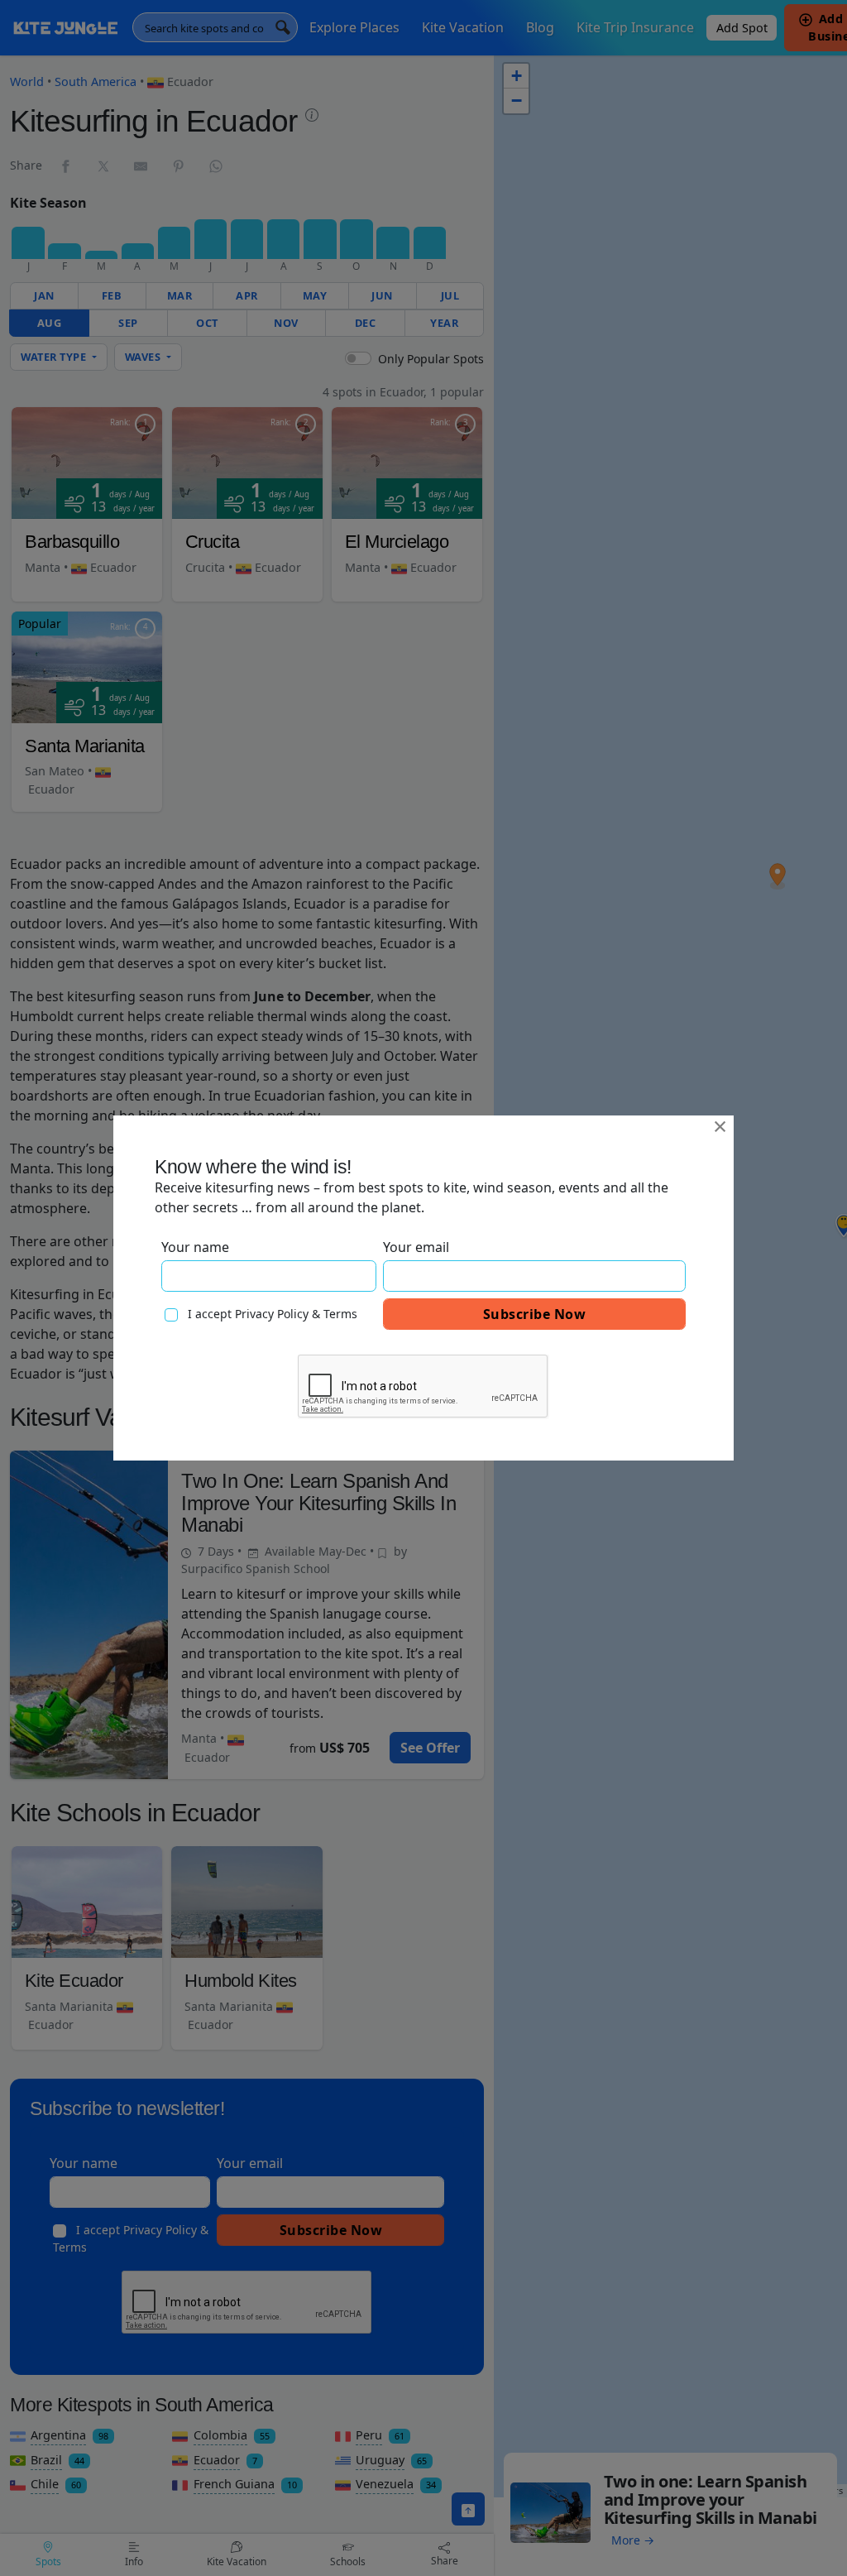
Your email (416, 1247)
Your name (195, 1247)
